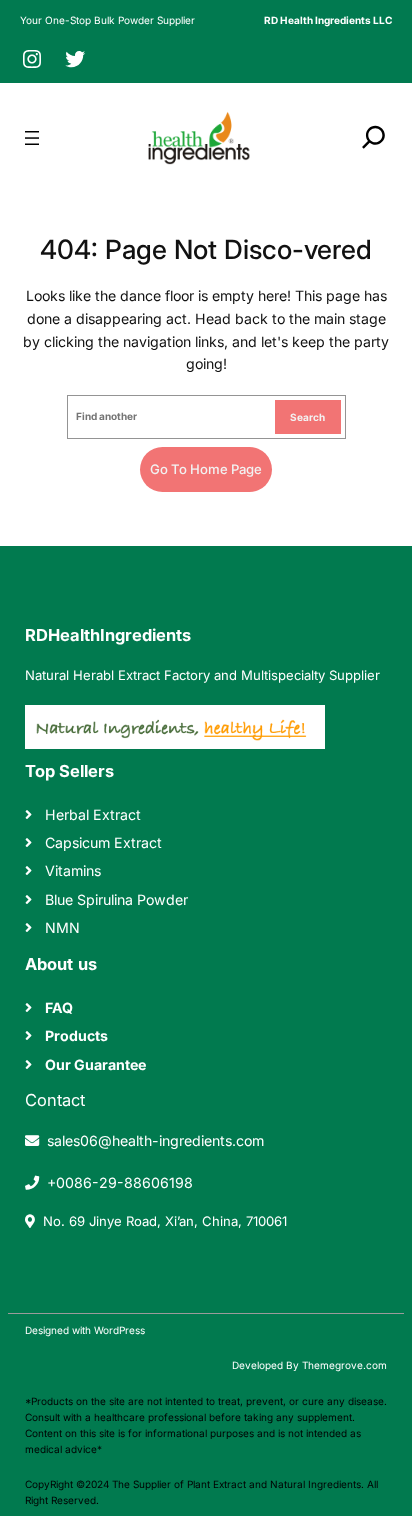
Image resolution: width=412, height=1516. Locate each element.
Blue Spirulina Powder (116, 899)
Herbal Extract (93, 814)
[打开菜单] (32, 138)
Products (76, 1035)
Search (307, 417)
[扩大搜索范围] (374, 137)
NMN (62, 927)
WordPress (119, 1330)
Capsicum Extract (103, 842)
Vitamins (73, 870)
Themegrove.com (344, 1365)
